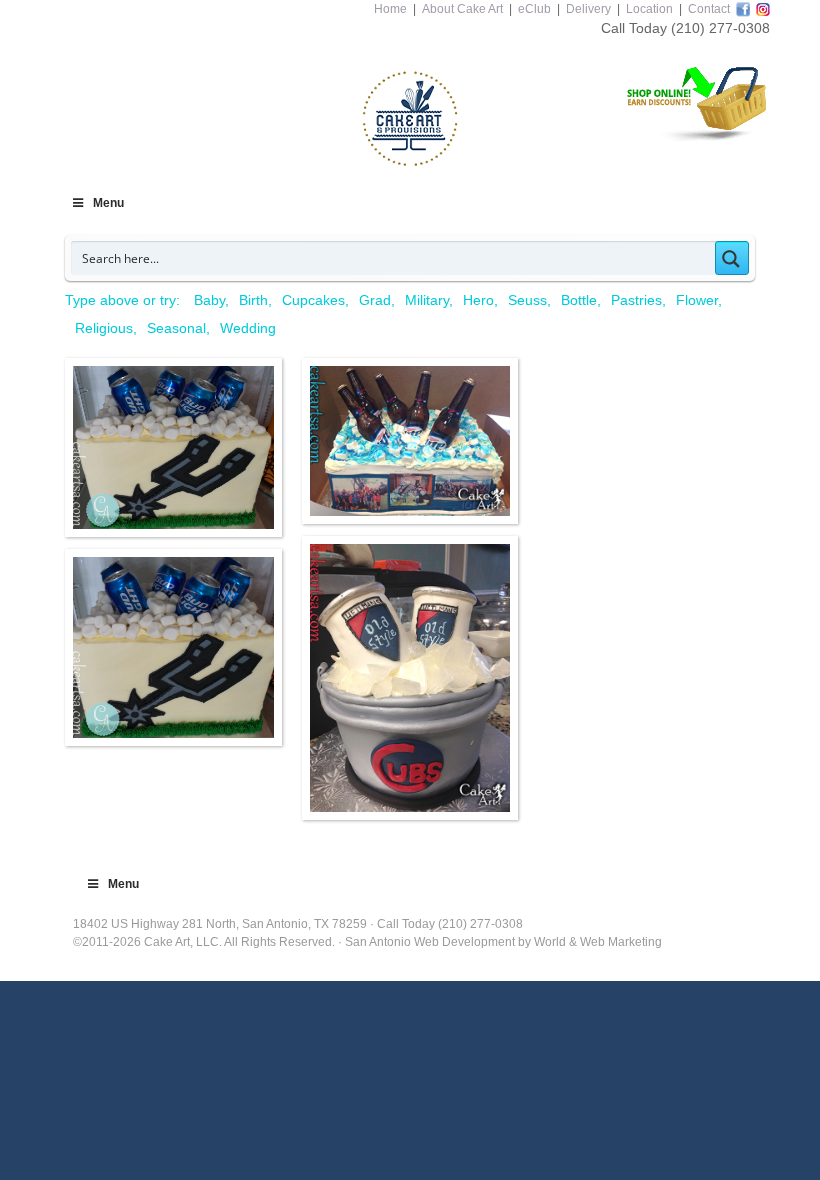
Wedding (248, 328)
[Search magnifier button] (732, 258)
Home (390, 9)
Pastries (636, 300)
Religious (104, 328)
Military (427, 300)
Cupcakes (313, 300)
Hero (478, 300)
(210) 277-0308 (720, 28)
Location (649, 9)
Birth (253, 300)
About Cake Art (462, 9)
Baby (209, 300)
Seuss (527, 300)
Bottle (579, 300)
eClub (534, 9)
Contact (709, 9)
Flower (697, 300)
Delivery (588, 9)
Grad (375, 300)
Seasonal (176, 328)
